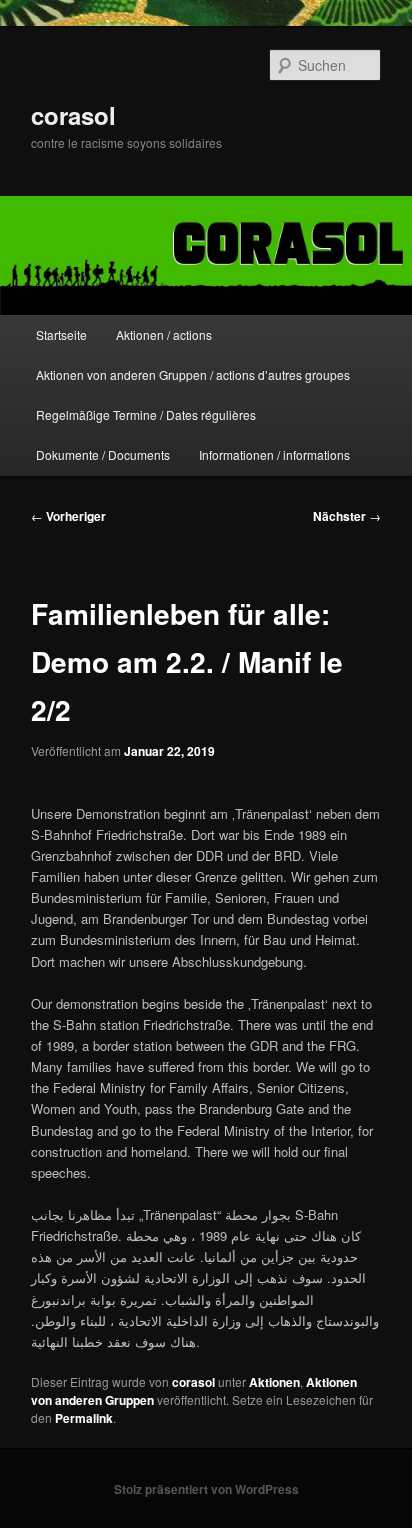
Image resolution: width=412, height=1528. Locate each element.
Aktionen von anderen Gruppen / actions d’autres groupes (193, 374)
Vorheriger (68, 516)
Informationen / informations (274, 454)
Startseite (61, 334)
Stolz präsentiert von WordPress (206, 1489)
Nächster (347, 516)
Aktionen (274, 1382)
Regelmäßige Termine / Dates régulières (146, 414)
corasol (73, 115)
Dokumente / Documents (103, 454)
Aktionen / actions (164, 334)
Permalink (84, 1418)
